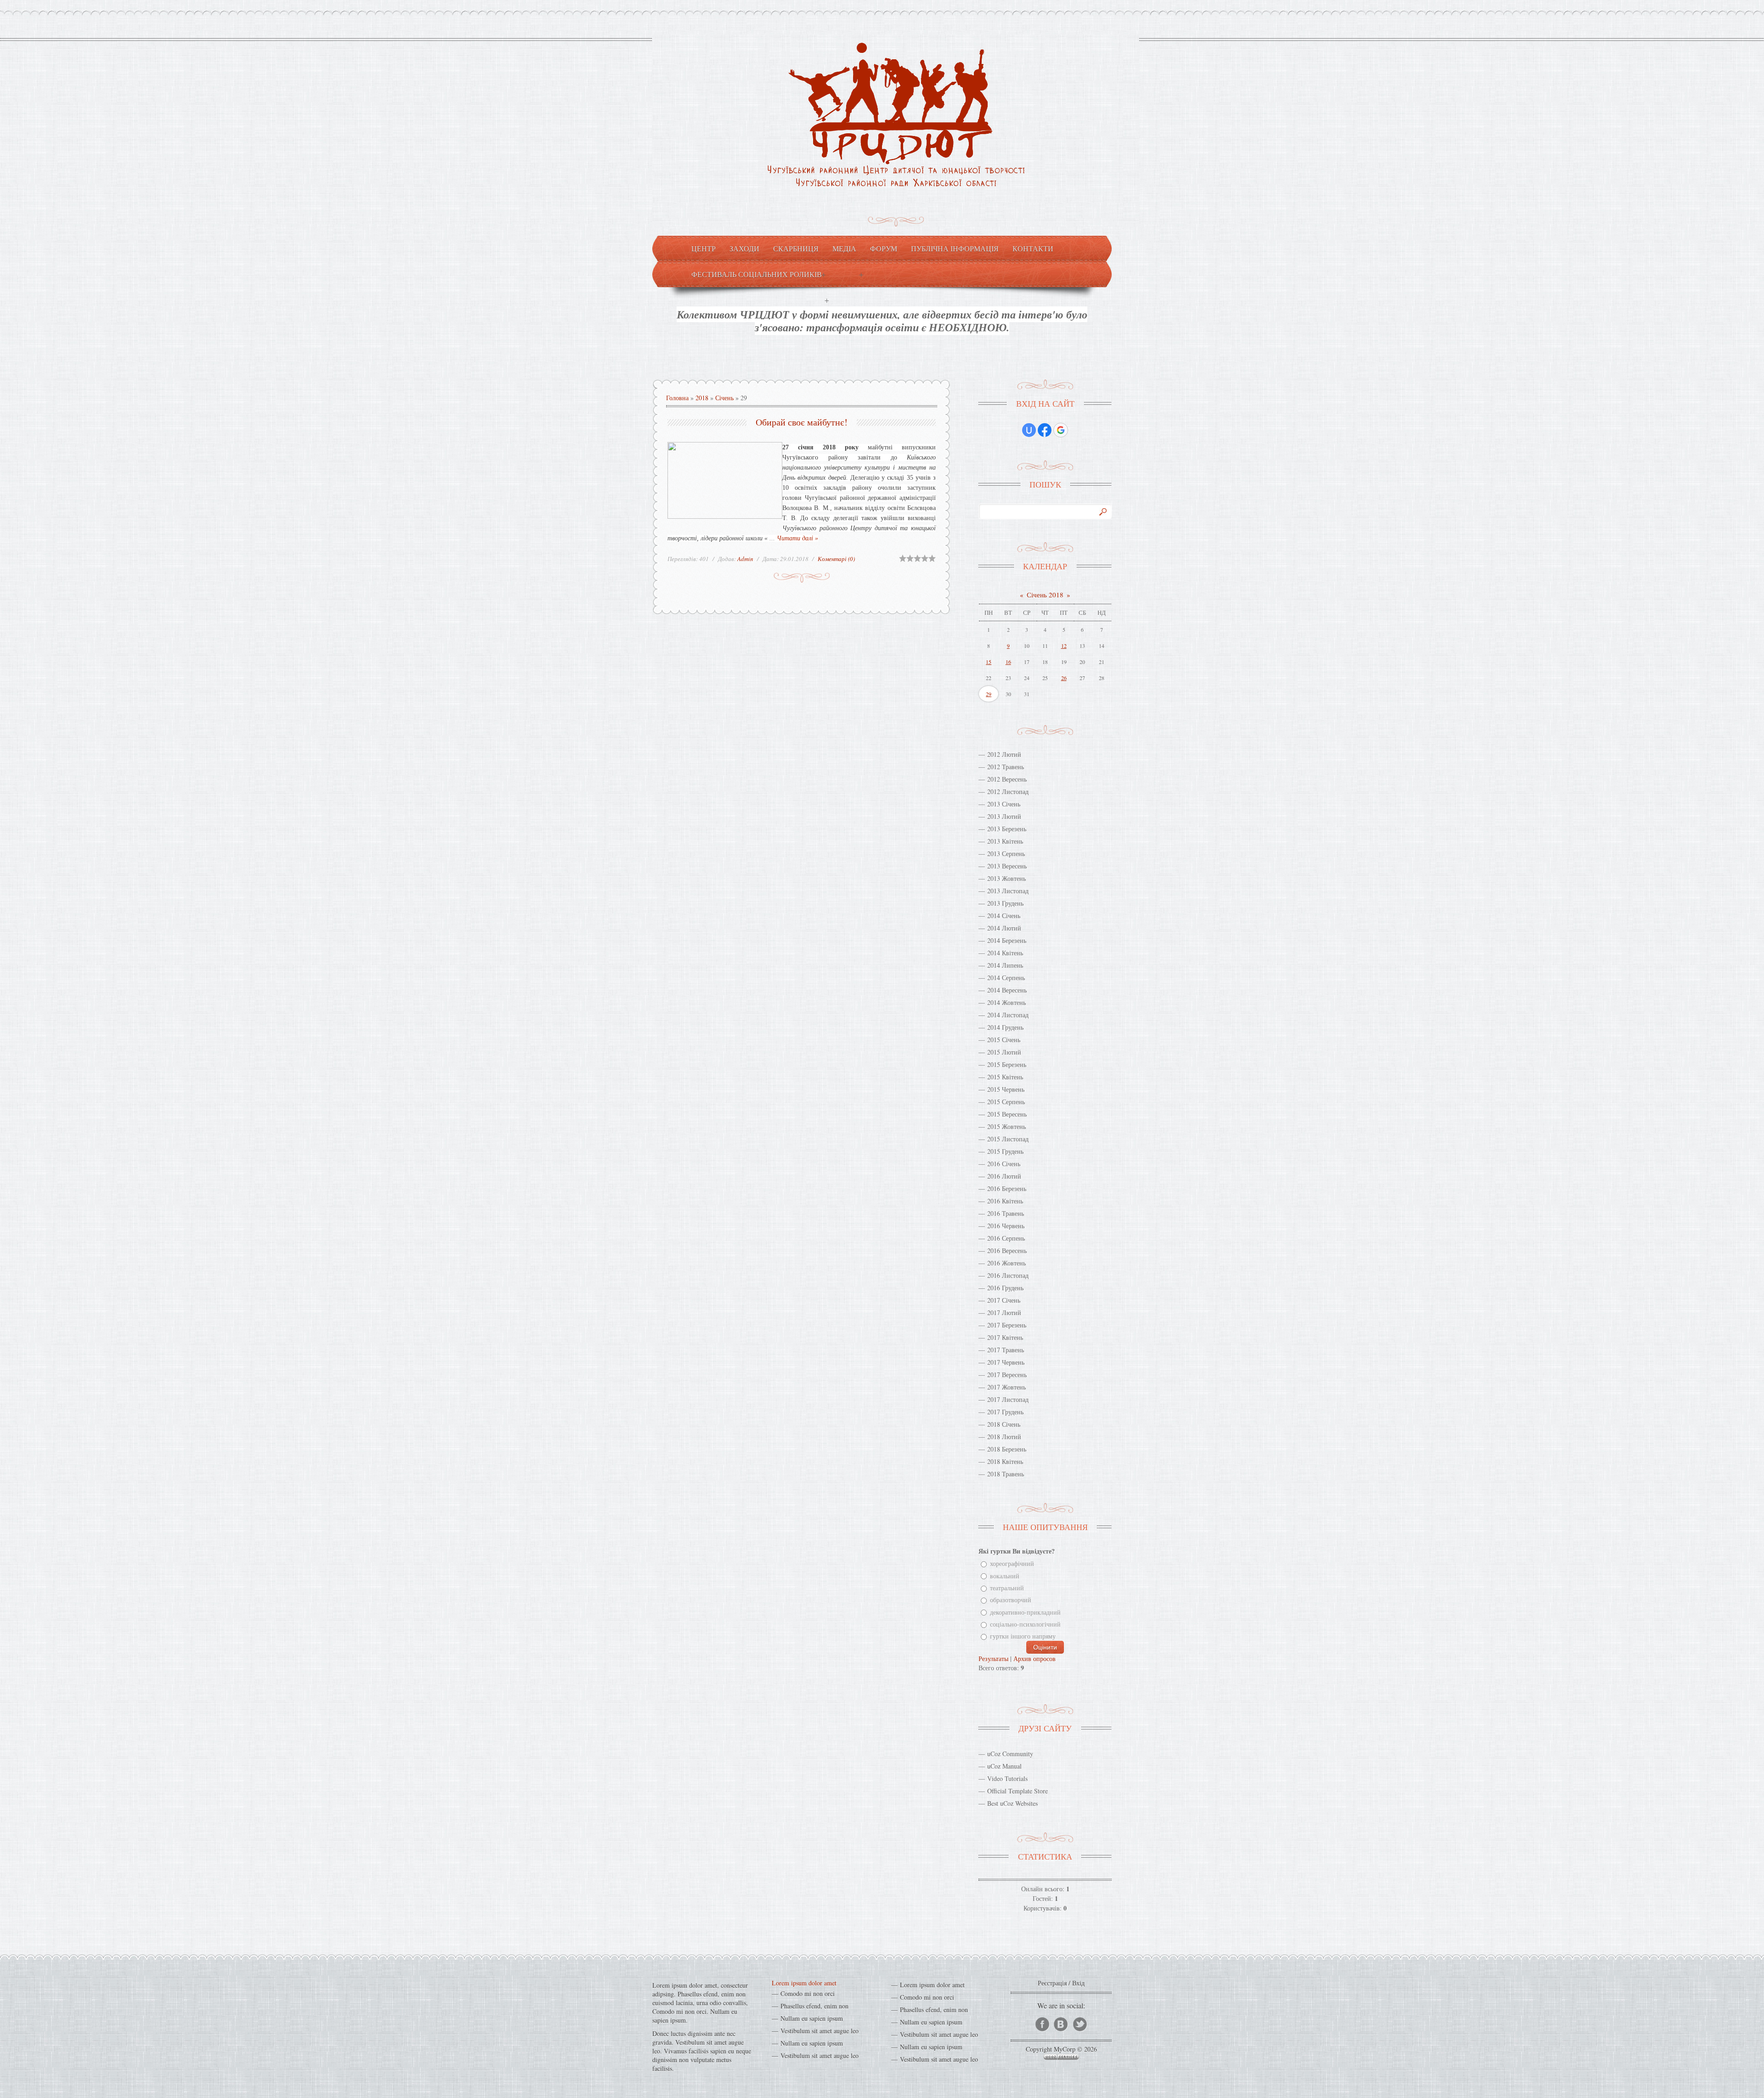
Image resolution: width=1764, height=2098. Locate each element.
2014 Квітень (1005, 953)
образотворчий (1011, 1600)
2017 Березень (1007, 1325)
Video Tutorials (1007, 1778)
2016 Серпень (1006, 1238)
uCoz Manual (1004, 1766)
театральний (1007, 1588)
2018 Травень (1006, 1474)
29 (989, 694)
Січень (724, 398)
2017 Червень (1006, 1362)
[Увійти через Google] (1061, 430)
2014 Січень (1004, 916)
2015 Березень (1007, 1064)
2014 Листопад (1008, 1015)
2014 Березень (1007, 940)
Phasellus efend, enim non (814, 2006)
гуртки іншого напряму (1023, 1636)
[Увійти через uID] (1029, 430)
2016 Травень (1006, 1213)
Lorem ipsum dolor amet (804, 1983)
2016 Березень (1007, 1188)
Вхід (1078, 1983)
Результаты (993, 1659)
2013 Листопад (1008, 891)
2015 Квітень (1005, 1077)
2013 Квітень (1005, 841)
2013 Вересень (1007, 866)
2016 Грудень (1005, 1288)
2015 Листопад (1008, 1139)
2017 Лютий (1004, 1313)
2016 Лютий (1004, 1176)
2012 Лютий (1004, 754)
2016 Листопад (1008, 1275)
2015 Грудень (1005, 1151)
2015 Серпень (1006, 1102)
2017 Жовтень (1006, 1387)
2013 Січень (1004, 804)
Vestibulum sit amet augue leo (820, 2031)
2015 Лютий (1004, 1052)
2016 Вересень (1007, 1250)
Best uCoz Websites (1012, 1803)
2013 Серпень (1006, 853)
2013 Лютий (1004, 816)
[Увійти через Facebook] (1045, 430)
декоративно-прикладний (1025, 1612)
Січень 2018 (1045, 595)
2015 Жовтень (1006, 1126)
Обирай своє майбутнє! (802, 422)
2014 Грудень (1005, 1027)
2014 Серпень (1006, 978)
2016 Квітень (1005, 1201)
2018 (702, 398)
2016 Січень (1004, 1164)
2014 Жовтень (1006, 1002)
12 (1064, 646)
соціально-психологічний (1025, 1624)
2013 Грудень (1005, 903)
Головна (677, 398)
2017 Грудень (1005, 1412)
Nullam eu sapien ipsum (812, 2018)
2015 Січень (1004, 1040)
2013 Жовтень (1006, 878)
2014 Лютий (1004, 928)
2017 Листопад (1008, 1399)
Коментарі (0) (836, 559)
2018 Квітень (1005, 1461)
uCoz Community (1010, 1754)
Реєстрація (1052, 1983)
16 (1008, 662)
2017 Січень (1004, 1300)
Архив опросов (1035, 1659)
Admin (745, 559)
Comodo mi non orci (808, 1993)
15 (989, 662)
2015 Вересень (1007, 1114)
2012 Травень (1006, 767)
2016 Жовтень (1006, 1263)
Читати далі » (797, 538)
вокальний (1005, 1576)
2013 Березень (1007, 829)
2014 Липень (1005, 965)
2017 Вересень (1007, 1375)
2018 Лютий (1004, 1437)
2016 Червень (1006, 1226)
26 (1064, 678)
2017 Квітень (1005, 1337)
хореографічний (1012, 1564)
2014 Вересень (1007, 990)
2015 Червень (1006, 1089)
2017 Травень (1006, 1350)
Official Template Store (1018, 1791)
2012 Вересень (1007, 779)
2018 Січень (1004, 1424)
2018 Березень (1007, 1449)
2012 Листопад (1008, 791)
